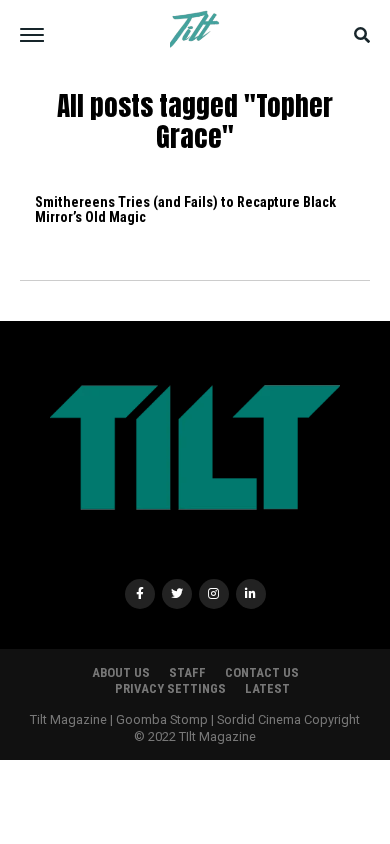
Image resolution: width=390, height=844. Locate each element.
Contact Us (262, 672)
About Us (121, 672)
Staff (187, 672)
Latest (267, 688)
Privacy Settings (170, 688)
